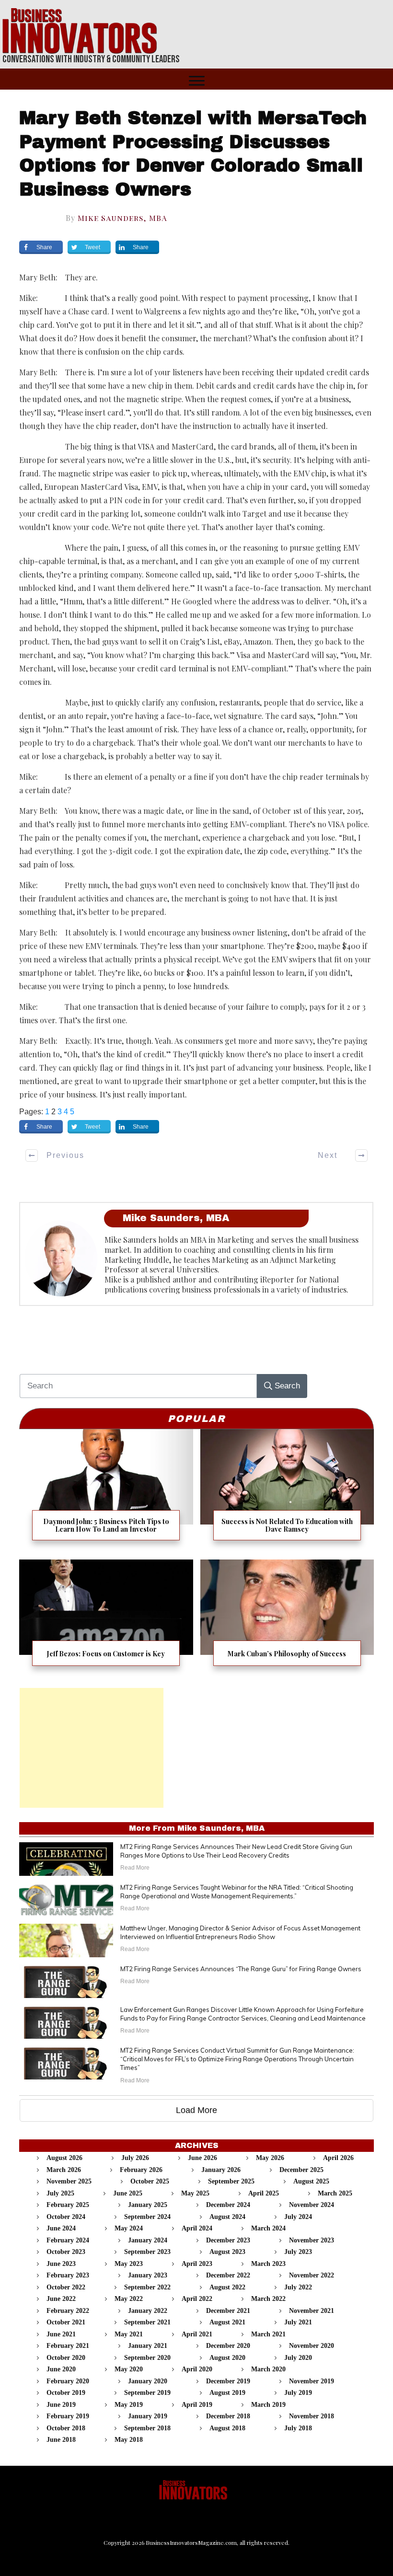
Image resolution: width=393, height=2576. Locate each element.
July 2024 (298, 2217)
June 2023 (61, 2264)
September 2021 (147, 2322)
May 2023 (129, 2264)
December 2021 (228, 2311)
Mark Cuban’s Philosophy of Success (287, 1619)
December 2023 (228, 2240)
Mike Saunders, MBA (122, 218)
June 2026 (202, 2158)
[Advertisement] (92, 1748)
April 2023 (197, 2264)
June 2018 (61, 2440)
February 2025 (68, 2205)
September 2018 (147, 2428)
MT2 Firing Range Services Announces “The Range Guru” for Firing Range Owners (241, 1969)
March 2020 (268, 2369)
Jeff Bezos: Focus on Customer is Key (106, 1619)
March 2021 (268, 2334)
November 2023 (312, 2240)
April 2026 (338, 2158)
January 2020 (148, 2381)
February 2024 (68, 2240)
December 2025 (301, 2170)
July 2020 (298, 2358)
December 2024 (228, 2205)
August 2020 (227, 2358)
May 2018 (129, 2440)
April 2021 (197, 2334)
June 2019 (61, 2405)
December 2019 (228, 2381)
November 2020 (312, 2346)
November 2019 (312, 2381)
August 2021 (227, 2322)
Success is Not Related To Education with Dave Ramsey (287, 1491)
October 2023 (66, 2252)
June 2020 (61, 2369)
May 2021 (129, 2334)
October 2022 (66, 2287)
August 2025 (311, 2181)
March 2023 (268, 2264)
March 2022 (268, 2299)
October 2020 (66, 2358)
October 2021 (66, 2322)
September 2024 (147, 2217)
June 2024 (61, 2228)
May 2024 (129, 2228)
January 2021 (148, 2346)
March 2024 (268, 2228)
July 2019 (298, 2393)
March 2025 (335, 2193)
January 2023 (148, 2275)
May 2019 (129, 2405)
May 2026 (270, 2158)
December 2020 (228, 2346)
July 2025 (60, 2193)
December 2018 (228, 2416)
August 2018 (227, 2428)
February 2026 (141, 2170)
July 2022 (298, 2287)
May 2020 (129, 2369)
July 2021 (298, 2322)
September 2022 (147, 2287)
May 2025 (195, 2193)
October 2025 (150, 2181)
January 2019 (148, 2416)
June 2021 (61, 2334)
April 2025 (264, 2193)
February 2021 (68, 2346)
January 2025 (148, 2205)
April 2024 (197, 2228)
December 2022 (228, 2275)
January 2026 (221, 2170)
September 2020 (147, 2358)
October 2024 (66, 2217)
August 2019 (227, 2393)
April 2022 (197, 2299)
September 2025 (231, 2181)
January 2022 (148, 2311)
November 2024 (312, 2205)
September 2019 (147, 2393)
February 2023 (68, 2275)
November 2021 (312, 2311)
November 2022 (312, 2275)
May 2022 (129, 2299)
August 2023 (227, 2252)
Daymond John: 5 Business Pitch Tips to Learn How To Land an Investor (106, 1491)
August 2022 (227, 2287)
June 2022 (61, 2299)
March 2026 (64, 2170)
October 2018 (66, 2428)
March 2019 (268, 2405)
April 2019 (197, 2405)
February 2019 (68, 2416)
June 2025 (128, 2193)
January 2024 (148, 2240)
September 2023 (147, 2252)
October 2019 (66, 2393)
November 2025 (69, 2181)
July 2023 (298, 2252)
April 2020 (197, 2369)
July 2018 (298, 2428)
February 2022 (68, 2311)
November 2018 (312, 2416)
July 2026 (135, 2158)
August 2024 (227, 2217)
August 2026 (64, 2158)
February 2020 (68, 2381)
